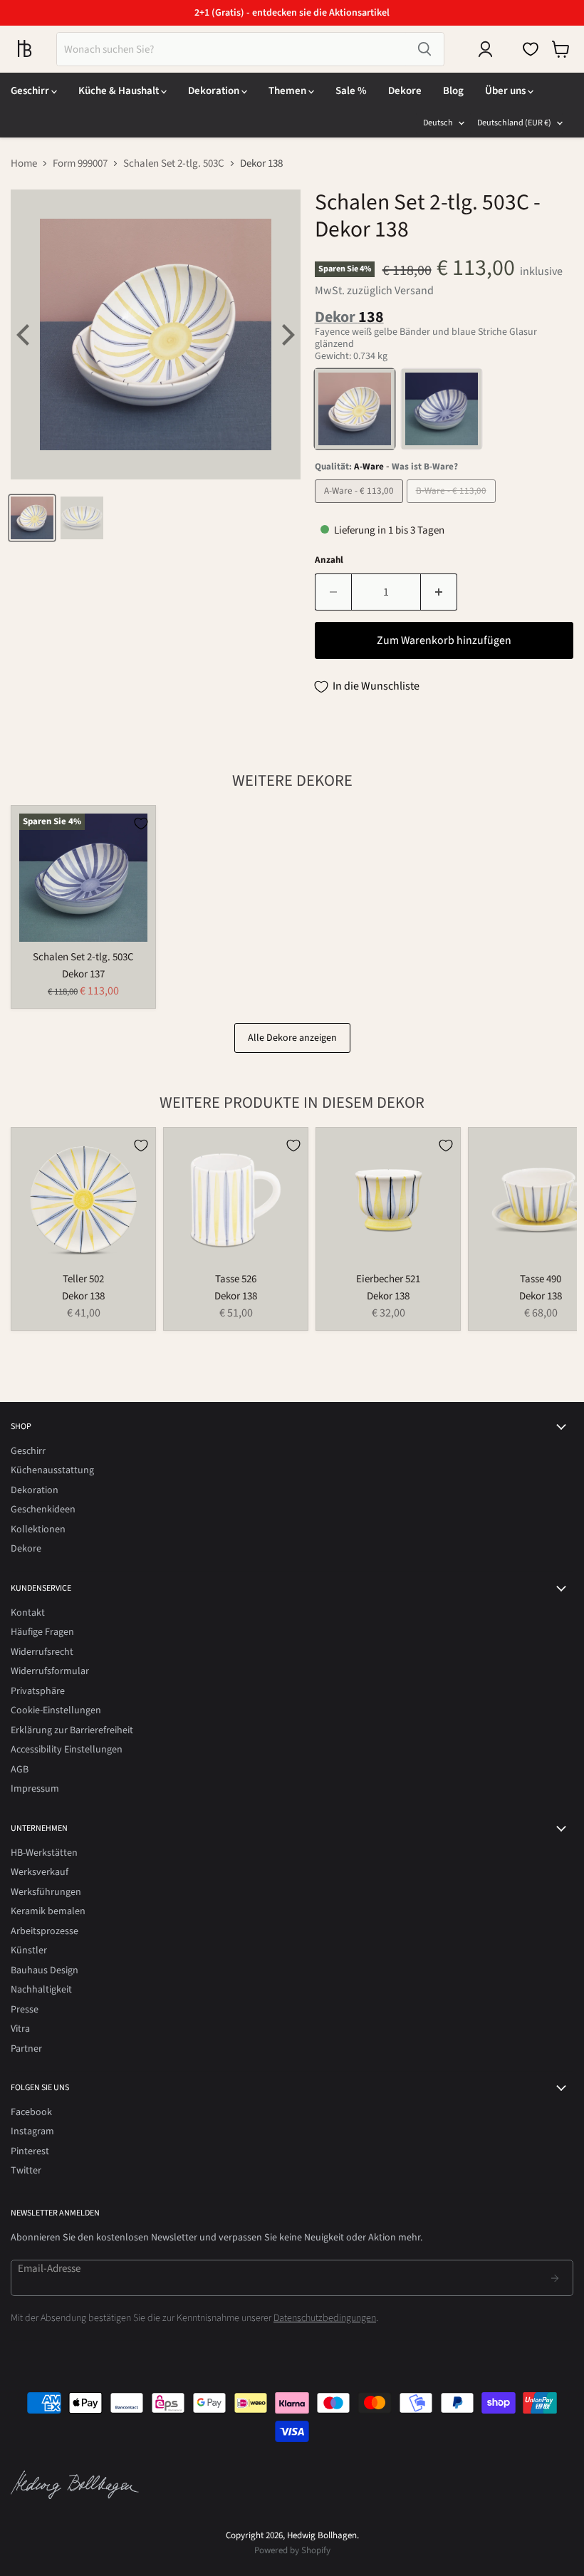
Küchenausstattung (52, 1470)
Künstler (29, 1951)
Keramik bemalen (48, 1911)
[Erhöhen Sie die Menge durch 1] (439, 592)
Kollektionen (38, 1529)
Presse (25, 2010)
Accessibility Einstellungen (67, 1750)
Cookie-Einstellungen (56, 1710)
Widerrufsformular (50, 1671)
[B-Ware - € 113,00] (453, 507)
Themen (288, 91)
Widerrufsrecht (42, 1652)
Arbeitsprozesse (45, 1931)
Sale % (351, 91)
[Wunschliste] (531, 49)
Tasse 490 (541, 1279)
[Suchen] (424, 49)
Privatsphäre (38, 1691)
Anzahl (329, 560)
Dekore (405, 91)
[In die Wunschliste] (141, 824)
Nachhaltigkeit (41, 1990)
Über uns (506, 91)
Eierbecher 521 (388, 1279)
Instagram (32, 2131)
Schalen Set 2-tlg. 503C (174, 163)
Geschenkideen (43, 1510)
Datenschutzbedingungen (325, 2318)
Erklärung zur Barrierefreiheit (72, 1730)
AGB (20, 1770)
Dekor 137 (83, 974)
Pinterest (30, 2151)
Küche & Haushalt (120, 91)
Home (24, 163)
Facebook (31, 2112)
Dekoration (215, 91)
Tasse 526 (236, 1279)
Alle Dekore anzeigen (292, 1038)
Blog (453, 91)
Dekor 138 (83, 1296)
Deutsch (438, 123)
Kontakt (28, 1613)
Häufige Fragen (42, 1632)
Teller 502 (83, 1279)
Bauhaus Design (45, 1970)
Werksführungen (46, 1892)
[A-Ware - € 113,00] (361, 507)
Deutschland (514, 123)
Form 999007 (80, 163)
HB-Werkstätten (44, 1853)
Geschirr (31, 91)
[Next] (286, 335)
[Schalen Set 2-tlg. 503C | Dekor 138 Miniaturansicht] (32, 518)
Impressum (35, 1789)
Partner (26, 2049)
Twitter (26, 2171)
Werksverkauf (40, 1872)
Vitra (20, 2029)
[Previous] (25, 335)
